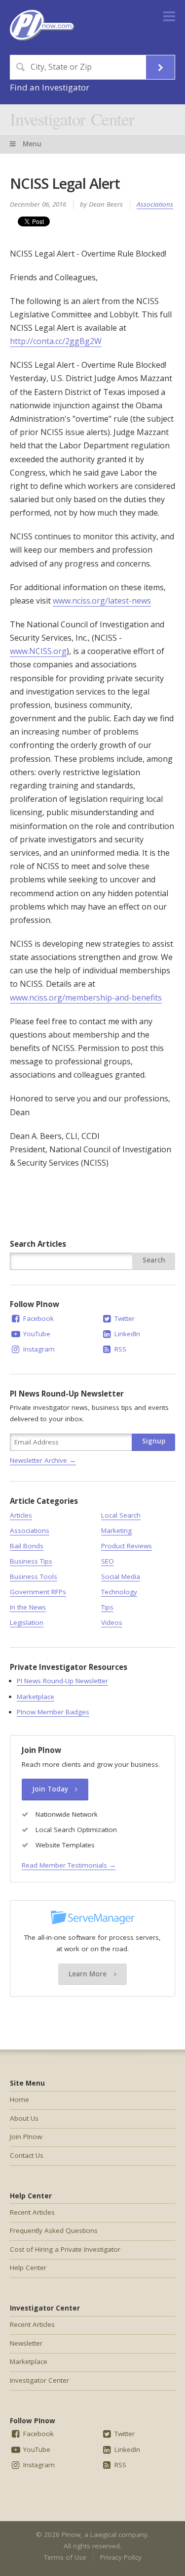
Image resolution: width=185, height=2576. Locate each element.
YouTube (36, 1334)
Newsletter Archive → (43, 1460)
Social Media (121, 1576)
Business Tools (34, 1576)
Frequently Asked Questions (54, 2230)
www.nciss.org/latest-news (102, 601)
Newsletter (26, 2343)
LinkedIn (126, 1334)
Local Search (121, 1515)
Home (19, 2099)
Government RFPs (38, 1592)
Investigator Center (72, 119)
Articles (21, 1515)
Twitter (124, 1318)
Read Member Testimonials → (69, 1865)
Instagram (38, 1349)
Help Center (28, 2268)
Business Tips (31, 1561)
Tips (107, 1607)
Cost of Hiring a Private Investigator (65, 2249)
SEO (108, 1561)
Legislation (27, 1622)
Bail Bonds (27, 1546)
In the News (28, 1607)
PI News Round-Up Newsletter (62, 1681)
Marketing (116, 1530)
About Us (24, 2118)
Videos (112, 1622)
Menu (31, 144)
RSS (119, 1349)
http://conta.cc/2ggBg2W (56, 341)
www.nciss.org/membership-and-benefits (86, 998)
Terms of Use (65, 2557)
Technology (119, 1592)
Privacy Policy (121, 2557)
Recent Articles (32, 2212)
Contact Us (27, 2155)
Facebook (37, 1318)
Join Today (51, 1789)
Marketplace (36, 1697)
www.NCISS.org (38, 651)
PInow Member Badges (53, 1712)
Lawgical (103, 2534)
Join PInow (26, 2137)
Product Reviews (127, 1546)
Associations (155, 204)
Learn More (89, 1974)
